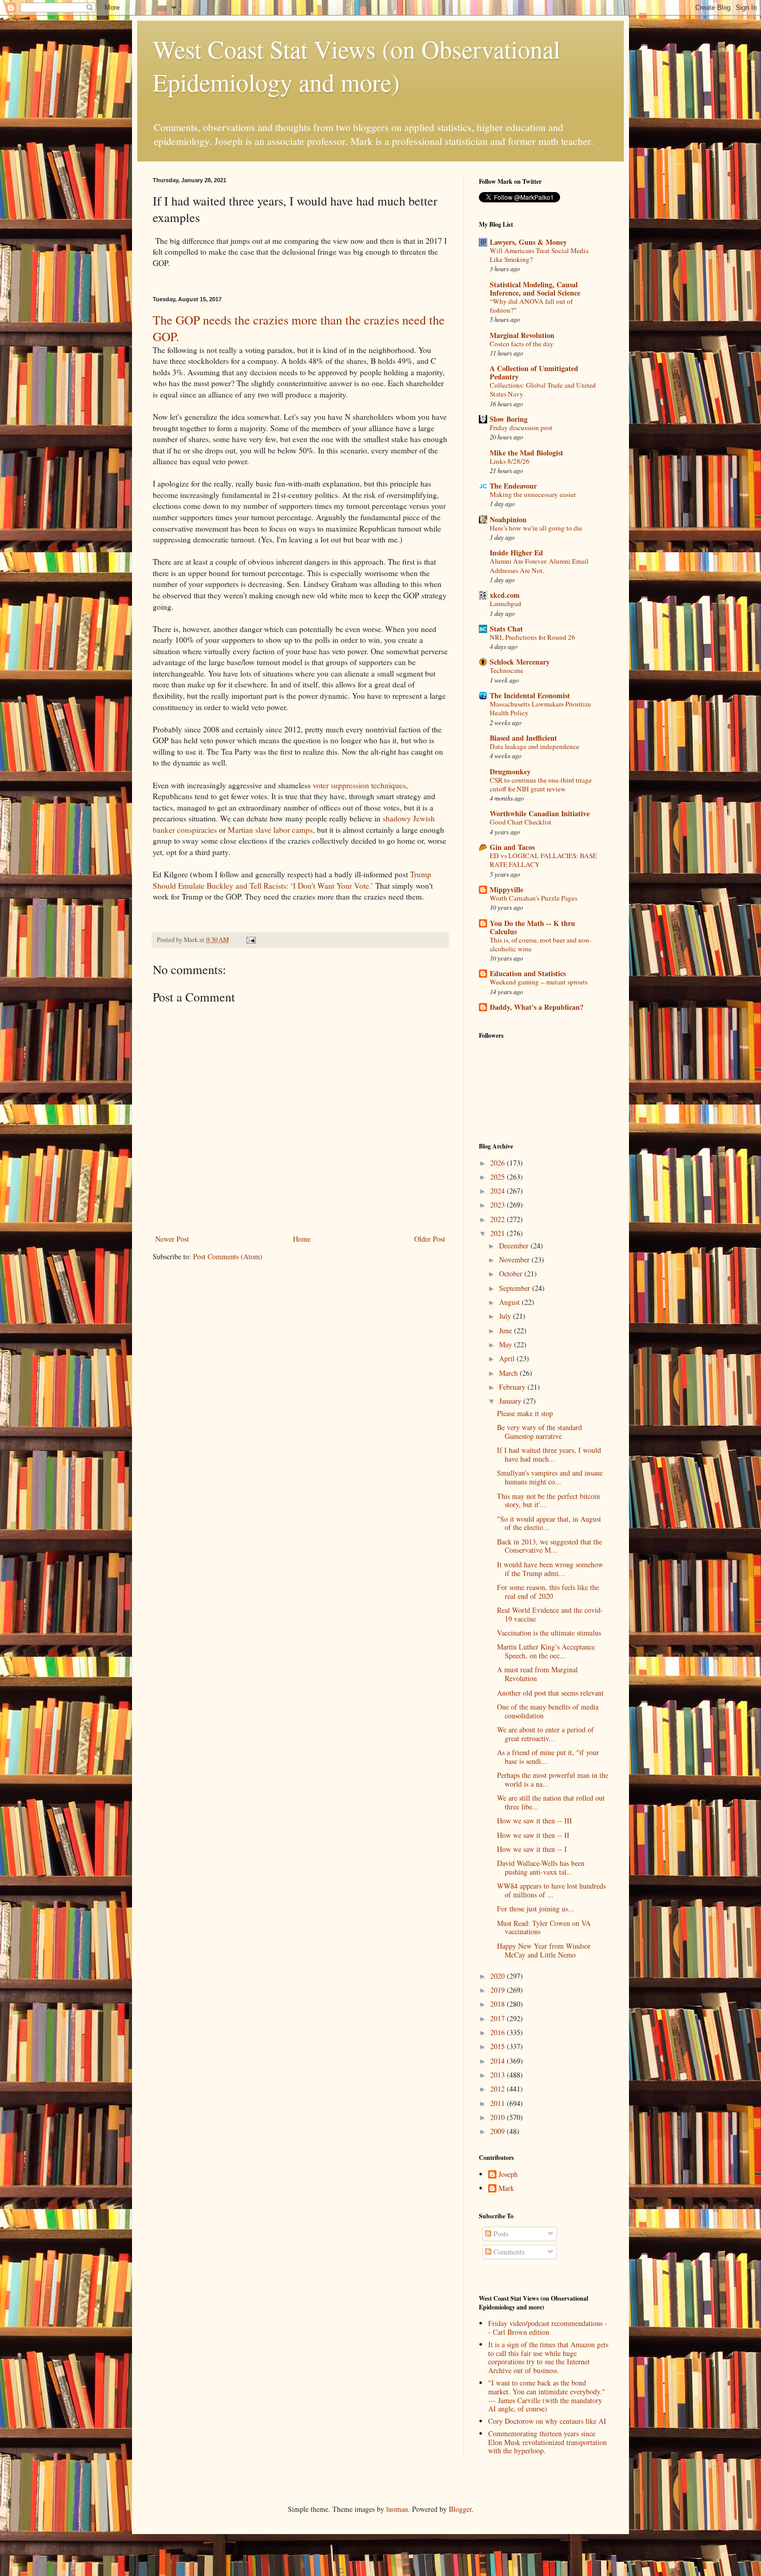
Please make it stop (525, 1413)
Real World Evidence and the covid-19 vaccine (550, 1614)
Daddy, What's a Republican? (537, 1007)
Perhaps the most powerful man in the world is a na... (553, 1779)
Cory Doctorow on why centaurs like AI (547, 2421)
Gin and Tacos (512, 847)
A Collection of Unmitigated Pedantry (534, 372)
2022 (499, 1219)
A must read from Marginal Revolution (537, 1674)
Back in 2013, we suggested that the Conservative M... (550, 1546)
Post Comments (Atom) (228, 1256)
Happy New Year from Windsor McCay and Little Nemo (544, 1950)
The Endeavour (513, 486)
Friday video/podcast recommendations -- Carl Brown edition (548, 2328)
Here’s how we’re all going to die (536, 528)
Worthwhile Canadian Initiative (540, 813)
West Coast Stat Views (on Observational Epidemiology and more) (356, 65)
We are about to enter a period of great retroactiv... (545, 1734)
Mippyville (507, 889)
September (516, 1288)
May (507, 1344)
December (515, 1246)
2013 (499, 2075)
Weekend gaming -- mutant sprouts (539, 982)
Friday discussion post (521, 428)
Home (302, 1239)
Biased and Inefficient (523, 738)
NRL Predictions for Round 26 (532, 637)
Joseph (508, 2175)
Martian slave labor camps (270, 830)
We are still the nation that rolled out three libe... (551, 1802)
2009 (499, 2131)
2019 (499, 1990)
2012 (499, 2089)
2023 (499, 1205)
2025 (499, 1177)
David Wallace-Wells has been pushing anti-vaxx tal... (541, 1867)
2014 (499, 2061)
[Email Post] (250, 940)
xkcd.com (505, 595)
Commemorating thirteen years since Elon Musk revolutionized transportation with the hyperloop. (547, 2442)
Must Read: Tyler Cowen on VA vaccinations (544, 1927)
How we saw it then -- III (535, 1821)
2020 (499, 1976)
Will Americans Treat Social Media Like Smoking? (539, 255)
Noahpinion (508, 519)
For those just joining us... (536, 1909)
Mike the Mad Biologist (526, 453)
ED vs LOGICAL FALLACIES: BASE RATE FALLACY (543, 860)
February (513, 1387)
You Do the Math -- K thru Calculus (532, 927)
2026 (499, 1163)
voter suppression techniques (359, 785)
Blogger (460, 2509)
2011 (499, 2103)
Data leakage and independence (535, 746)
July (506, 1316)
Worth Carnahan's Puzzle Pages (533, 898)
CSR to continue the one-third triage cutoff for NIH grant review (541, 784)
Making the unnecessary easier (533, 494)
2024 (499, 1191)
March (509, 1373)
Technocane (507, 670)
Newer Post (172, 1239)
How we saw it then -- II (533, 1835)
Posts (500, 2234)
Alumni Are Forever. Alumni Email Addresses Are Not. (539, 565)
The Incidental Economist (530, 695)
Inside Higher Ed (516, 553)
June (507, 1330)
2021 (499, 1233)
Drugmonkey (510, 771)
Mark (506, 2189)
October (512, 1274)
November (515, 1260)
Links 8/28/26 (510, 461)
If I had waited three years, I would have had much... (549, 1454)
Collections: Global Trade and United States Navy (543, 389)
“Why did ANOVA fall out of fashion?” (531, 306)
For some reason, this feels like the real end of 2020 (548, 1592)
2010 (499, 2117)
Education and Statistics (528, 973)
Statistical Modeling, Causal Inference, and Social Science (535, 289)
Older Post (430, 1239)
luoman (397, 2509)
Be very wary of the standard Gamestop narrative (539, 1432)
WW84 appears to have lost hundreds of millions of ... (551, 1890)
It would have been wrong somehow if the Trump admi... (550, 1569)
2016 (499, 2032)
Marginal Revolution (522, 335)
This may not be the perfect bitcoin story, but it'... (548, 1500)
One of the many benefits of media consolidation (548, 1711)
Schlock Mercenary (520, 662)
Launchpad (506, 603)
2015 (499, 2046)
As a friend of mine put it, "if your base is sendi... (548, 1757)
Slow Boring (509, 419)
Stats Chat (506, 629)
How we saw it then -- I (532, 1849)
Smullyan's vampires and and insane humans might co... (550, 1477)
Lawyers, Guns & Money (528, 242)
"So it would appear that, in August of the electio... (549, 1523)
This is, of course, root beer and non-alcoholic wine (540, 944)
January (511, 1401)
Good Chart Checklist (521, 822)
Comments (508, 2252)
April (508, 1358)
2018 (499, 2004)
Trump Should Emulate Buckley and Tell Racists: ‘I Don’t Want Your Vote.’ (292, 880)
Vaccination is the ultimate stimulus (549, 1633)
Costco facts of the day (522, 344)
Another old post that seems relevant (550, 1693)
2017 (499, 2018)
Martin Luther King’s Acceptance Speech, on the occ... (546, 1651)
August (510, 1302)
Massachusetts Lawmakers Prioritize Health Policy (540, 708)
